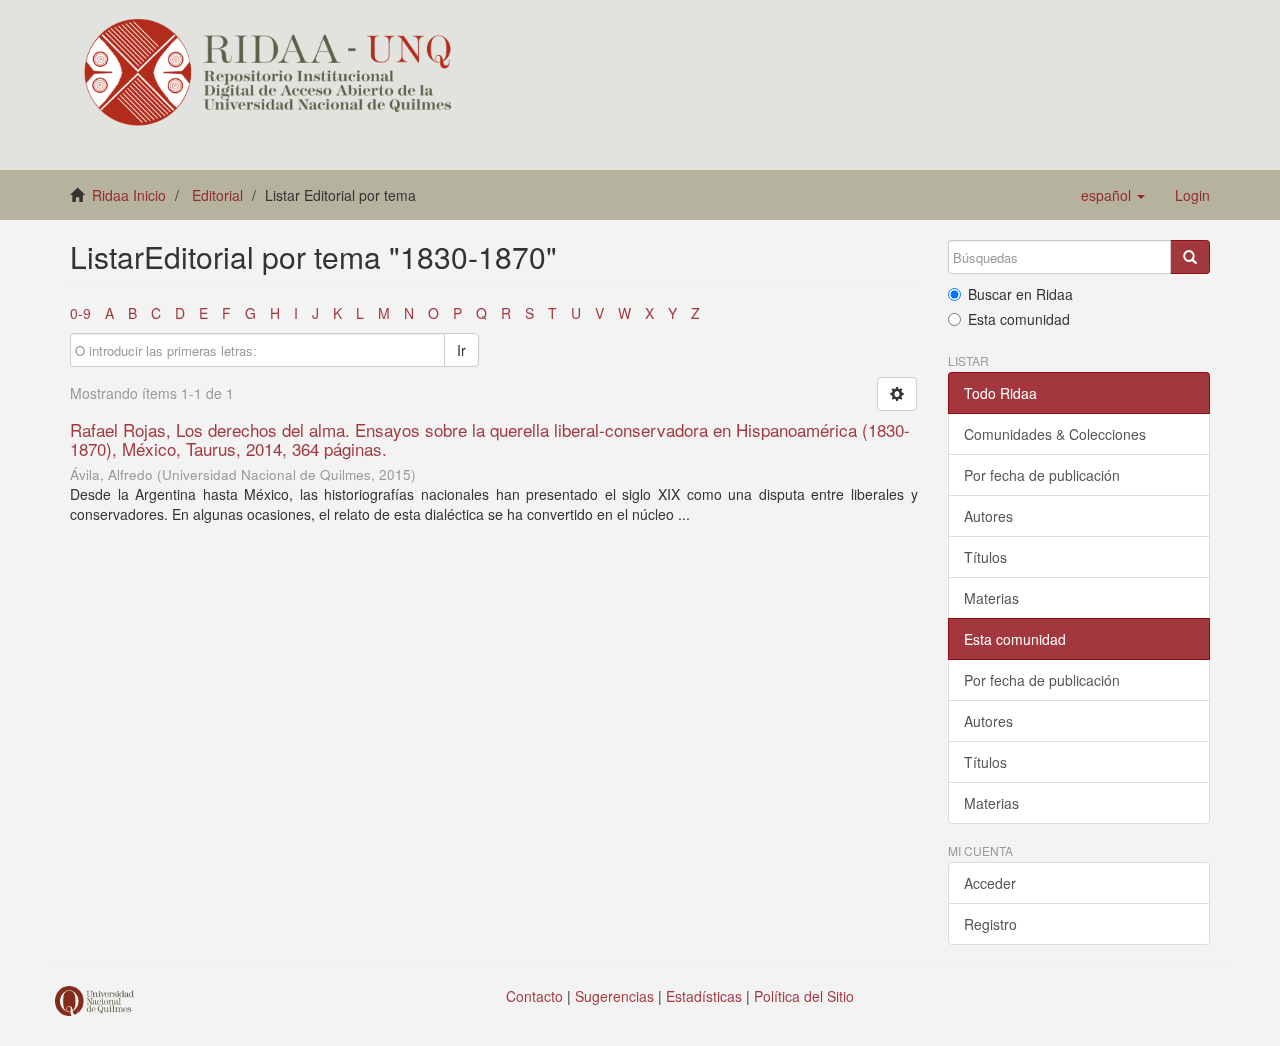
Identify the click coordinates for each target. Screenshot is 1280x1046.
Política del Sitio (804, 996)
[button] (1113, 195)
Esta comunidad (1019, 319)
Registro (990, 924)
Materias (991, 598)
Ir (461, 350)
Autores (988, 516)
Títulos (985, 557)
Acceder (990, 883)
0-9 (80, 313)
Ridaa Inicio (129, 195)
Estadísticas (704, 996)
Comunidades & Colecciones (1055, 434)
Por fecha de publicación (1042, 475)
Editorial (217, 195)
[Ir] (1190, 257)
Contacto (534, 996)
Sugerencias (614, 996)
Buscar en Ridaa (1020, 294)
